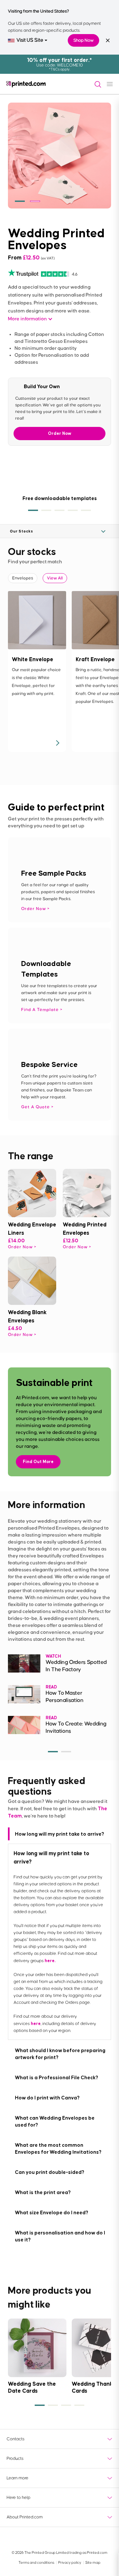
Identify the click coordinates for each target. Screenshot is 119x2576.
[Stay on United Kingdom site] (108, 40)
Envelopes (23, 578)
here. (50, 1961)
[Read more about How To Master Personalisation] (24, 1694)
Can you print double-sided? (50, 2172)
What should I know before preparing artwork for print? (60, 2054)
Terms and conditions (37, 2563)
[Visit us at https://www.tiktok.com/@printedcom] (106, 2539)
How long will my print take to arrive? (59, 1834)
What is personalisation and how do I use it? (60, 2236)
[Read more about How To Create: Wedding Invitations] (24, 1725)
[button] (20, 201)
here (36, 2024)
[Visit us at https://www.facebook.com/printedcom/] (29, 2539)
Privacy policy (70, 2563)
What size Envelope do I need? (52, 2212)
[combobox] (28, 40)
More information (27, 319)
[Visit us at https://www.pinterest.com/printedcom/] (75, 2539)
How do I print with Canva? (47, 2098)
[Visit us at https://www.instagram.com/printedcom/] (90, 2539)
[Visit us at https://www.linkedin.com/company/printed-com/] (60, 2539)
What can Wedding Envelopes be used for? (55, 2121)
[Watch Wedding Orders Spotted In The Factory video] (24, 1663)
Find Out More (38, 1462)
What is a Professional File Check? (57, 2077)
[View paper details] (57, 743)
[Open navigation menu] (110, 84)
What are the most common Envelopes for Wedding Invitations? (58, 2148)
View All (55, 578)
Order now (20, 1247)
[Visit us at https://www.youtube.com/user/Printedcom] (44, 2539)
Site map (93, 2563)
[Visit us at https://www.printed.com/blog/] (13, 2539)
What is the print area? (43, 2192)
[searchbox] (95, 84)
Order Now (60, 433)
